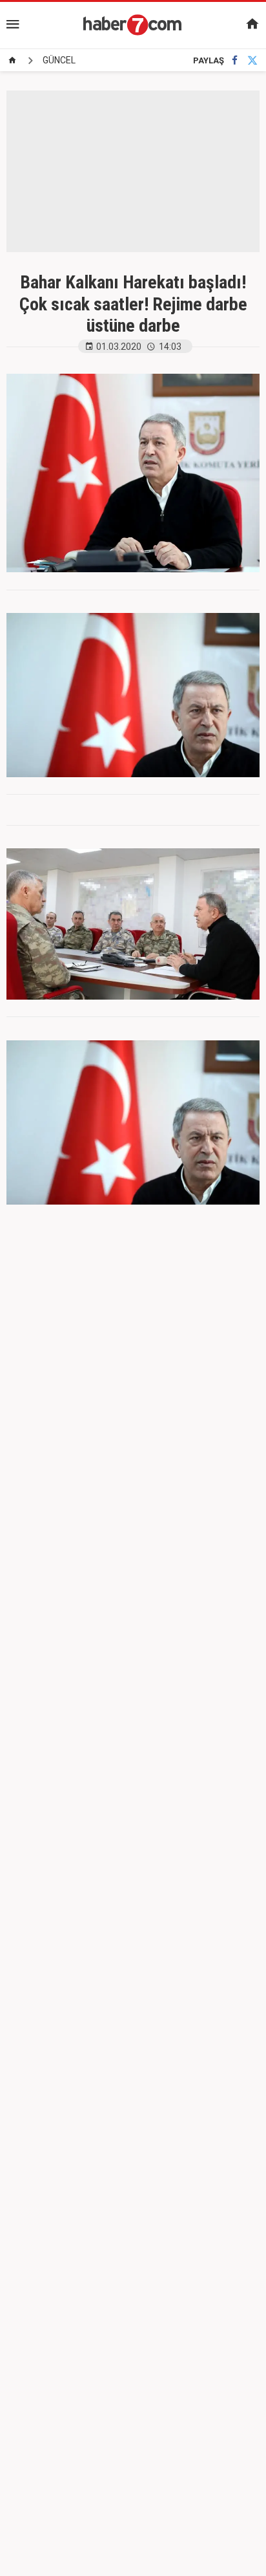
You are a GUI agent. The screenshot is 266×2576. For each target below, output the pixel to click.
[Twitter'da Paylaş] (252, 60)
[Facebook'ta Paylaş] (235, 60)
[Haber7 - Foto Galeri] (133, 25)
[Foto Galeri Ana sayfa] (12, 60)
